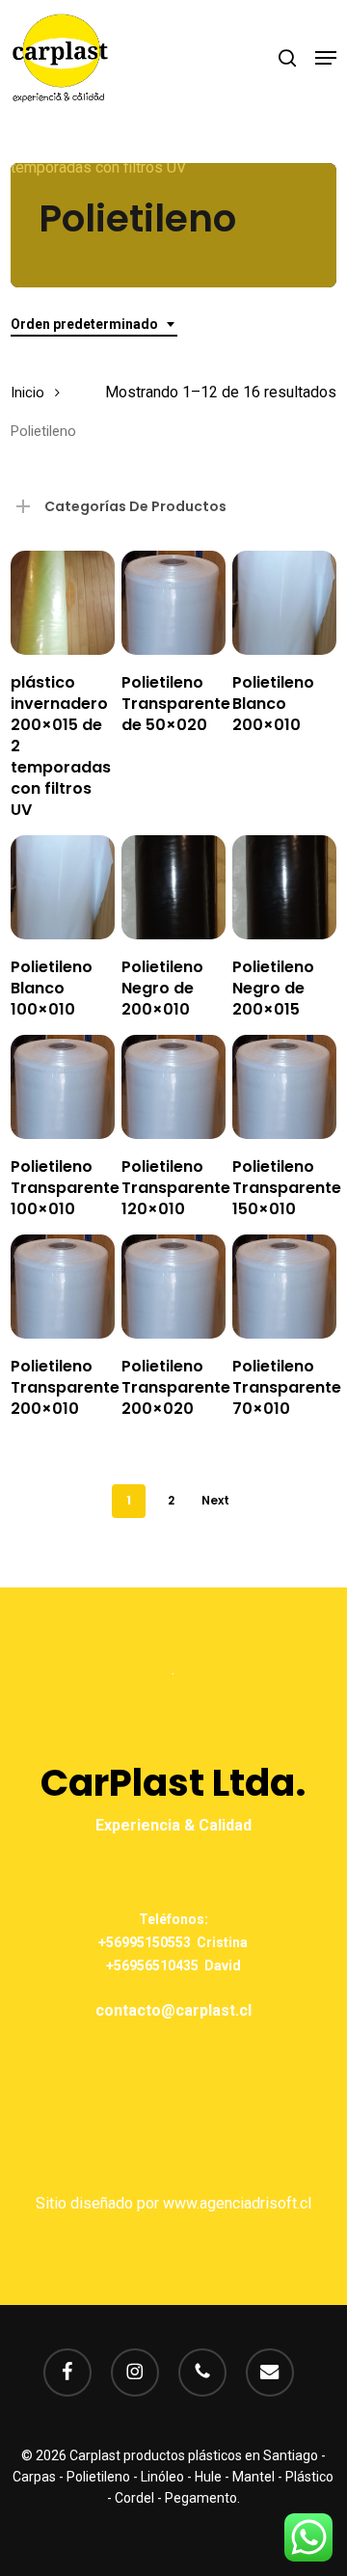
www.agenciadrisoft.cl (237, 2203)
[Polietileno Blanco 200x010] (284, 603)
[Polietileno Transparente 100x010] (63, 1087)
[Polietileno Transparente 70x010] (284, 1287)
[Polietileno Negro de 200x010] (173, 887)
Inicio (27, 393)
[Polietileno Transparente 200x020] (173, 1287)
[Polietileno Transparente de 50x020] (173, 603)
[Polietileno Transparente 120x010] (173, 1087)
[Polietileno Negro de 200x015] (284, 887)
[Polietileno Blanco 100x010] (63, 887)
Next (215, 1500)
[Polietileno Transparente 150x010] (284, 1087)
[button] (326, 58)
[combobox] (94, 325)
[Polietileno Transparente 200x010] (63, 1287)
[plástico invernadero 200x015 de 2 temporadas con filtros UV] (63, 603)
